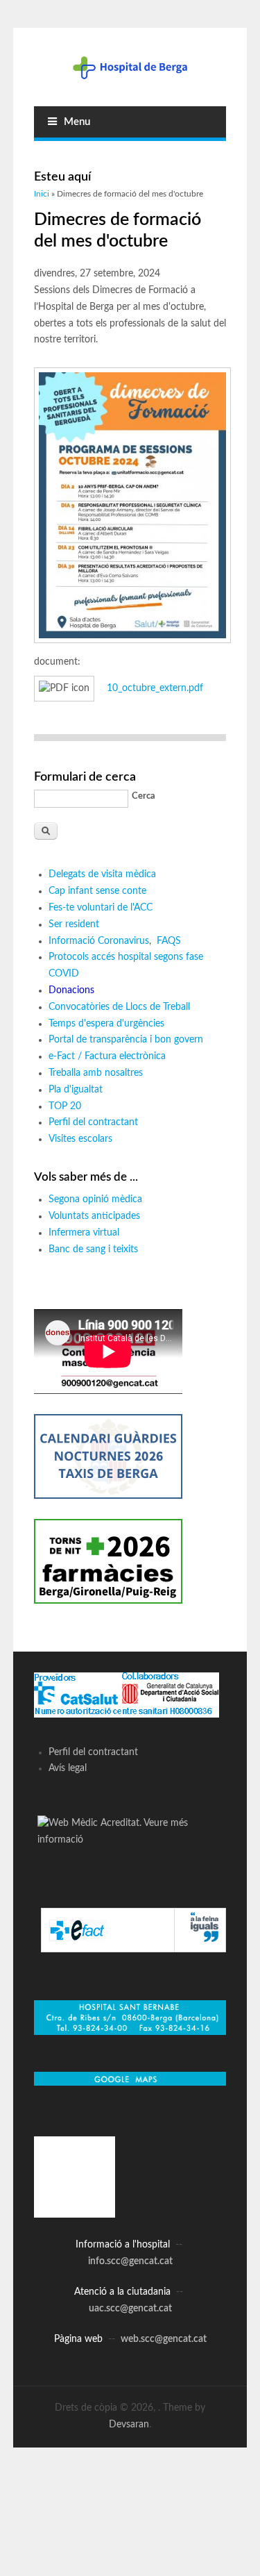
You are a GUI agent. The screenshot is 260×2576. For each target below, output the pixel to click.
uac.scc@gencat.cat (130, 2309)
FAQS (170, 941)
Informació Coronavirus (99, 941)
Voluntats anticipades (94, 1216)
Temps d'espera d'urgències (106, 1024)
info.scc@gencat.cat (130, 2261)
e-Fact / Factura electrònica (107, 1056)
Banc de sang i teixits (93, 1249)
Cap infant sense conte (97, 891)
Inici (42, 194)
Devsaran (129, 2425)
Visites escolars (80, 1139)
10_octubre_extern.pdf (155, 688)
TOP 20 (65, 1106)
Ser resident (74, 924)
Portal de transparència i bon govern (126, 1040)
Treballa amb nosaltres (96, 1073)
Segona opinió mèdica (95, 1199)
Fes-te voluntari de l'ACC (101, 908)
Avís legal (68, 1768)
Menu (77, 122)
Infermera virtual (84, 1233)
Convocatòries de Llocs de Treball (119, 1007)
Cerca (144, 796)
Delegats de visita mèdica (102, 874)
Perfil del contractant (93, 1122)
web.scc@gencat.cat (164, 2339)
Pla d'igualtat (76, 1090)
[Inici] (130, 67)
